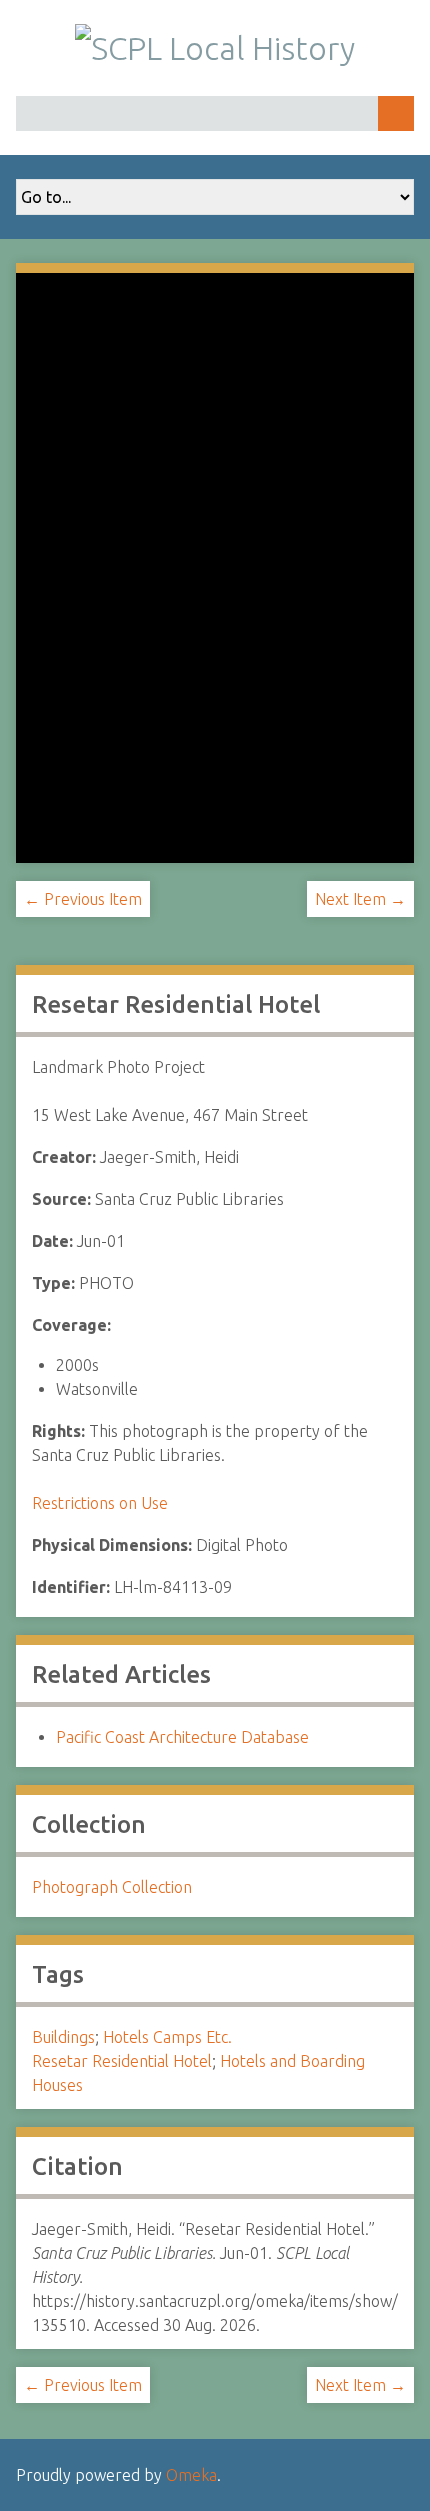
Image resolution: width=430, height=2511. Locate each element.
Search (396, 113)
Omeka (191, 2475)
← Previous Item (83, 899)
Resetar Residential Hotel (122, 2061)
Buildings (63, 2037)
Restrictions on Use (100, 1503)
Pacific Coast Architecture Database (182, 1737)
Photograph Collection (112, 1887)
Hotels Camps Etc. (167, 2037)
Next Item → (360, 899)
